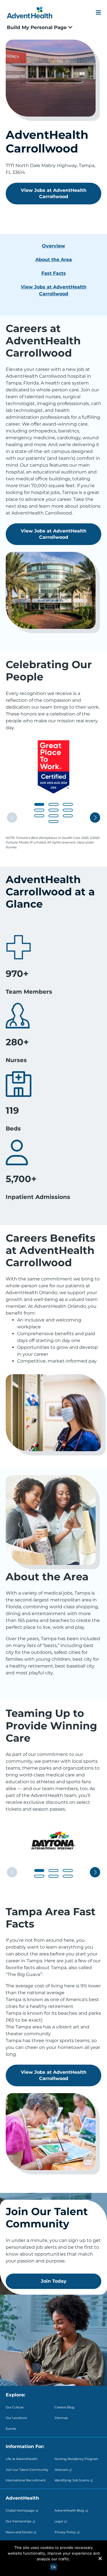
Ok (53, 2567)
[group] (53, 767)
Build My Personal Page (38, 27)
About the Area (54, 260)
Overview (53, 246)
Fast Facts (54, 273)
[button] (39, 804)
